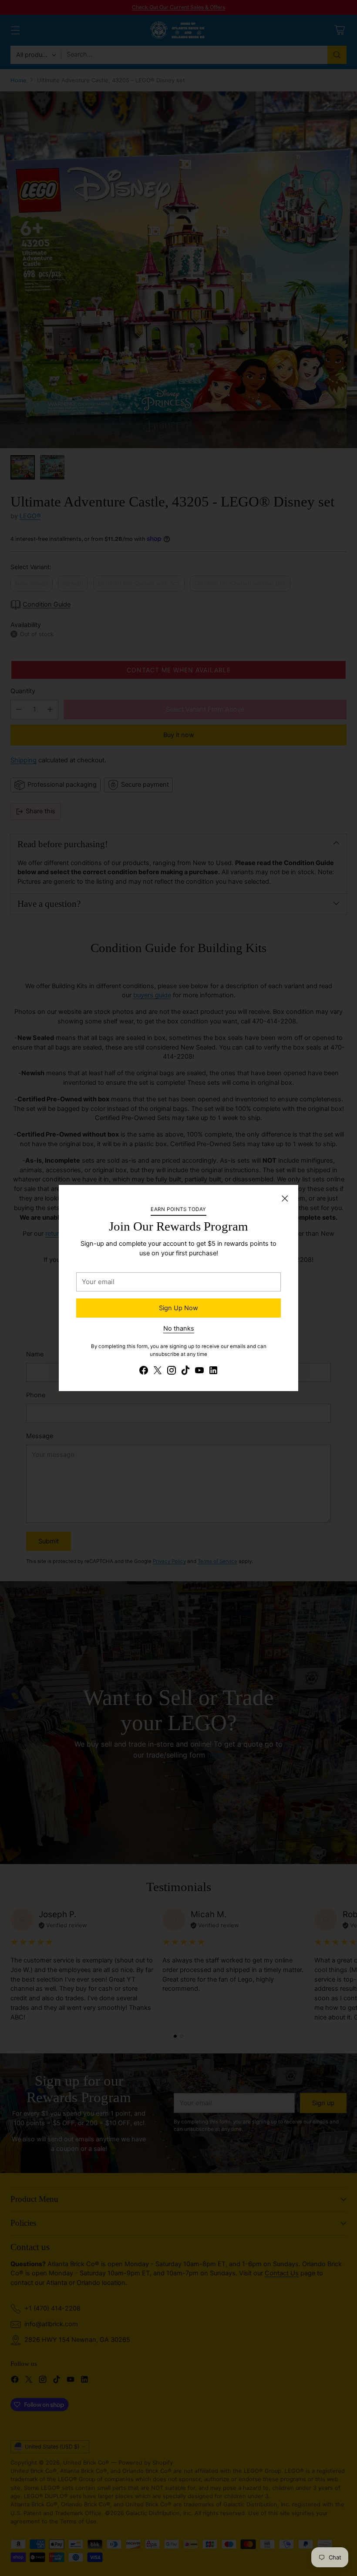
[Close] (285, 1198)
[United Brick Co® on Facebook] (144, 1372)
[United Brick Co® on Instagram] (172, 1372)
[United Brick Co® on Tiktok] (185, 1372)
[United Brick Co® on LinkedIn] (213, 1372)
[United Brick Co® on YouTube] (199, 1372)
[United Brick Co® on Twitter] (158, 1372)
